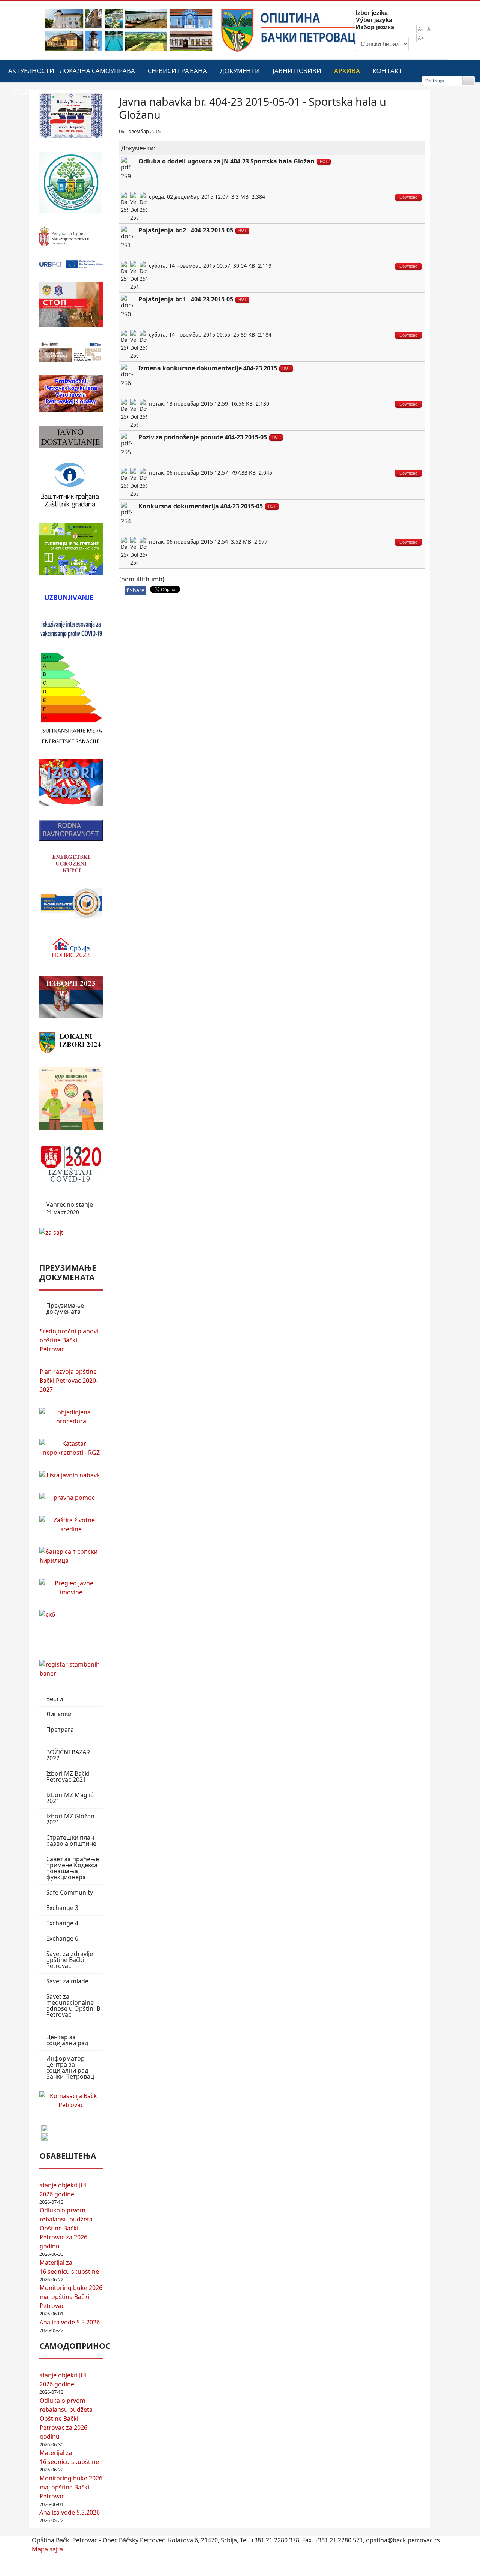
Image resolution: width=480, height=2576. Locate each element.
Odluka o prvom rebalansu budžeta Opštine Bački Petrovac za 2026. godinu (66, 2228)
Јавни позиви (297, 71)
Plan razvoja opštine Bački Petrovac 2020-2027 (69, 1381)
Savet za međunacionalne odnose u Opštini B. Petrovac (74, 2005)
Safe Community (70, 1892)
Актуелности (31, 71)
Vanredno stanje (70, 1208)
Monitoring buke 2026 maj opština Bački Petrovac (71, 2297)
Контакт (388, 71)
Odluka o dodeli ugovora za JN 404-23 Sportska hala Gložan (226, 161)
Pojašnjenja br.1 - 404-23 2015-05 (186, 299)
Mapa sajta (47, 2549)
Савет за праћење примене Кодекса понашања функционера (73, 1868)
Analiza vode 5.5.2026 (70, 2322)
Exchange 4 (62, 1923)
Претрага (60, 1730)
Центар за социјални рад (67, 2040)
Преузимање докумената (65, 1309)
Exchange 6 (62, 1938)
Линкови (59, 1714)
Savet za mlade (67, 1981)
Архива (347, 71)
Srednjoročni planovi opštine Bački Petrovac (69, 1340)
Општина (28, 91)
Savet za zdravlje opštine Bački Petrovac (70, 1960)
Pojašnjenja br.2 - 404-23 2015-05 (186, 230)
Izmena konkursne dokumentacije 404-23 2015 (208, 368)
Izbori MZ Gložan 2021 (70, 1819)
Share (135, 590)
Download (408, 197)
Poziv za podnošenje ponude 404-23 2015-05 (203, 437)
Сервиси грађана (177, 71)
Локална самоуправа (97, 71)
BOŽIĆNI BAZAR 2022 (68, 1755)
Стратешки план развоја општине (71, 1841)
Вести (55, 1699)
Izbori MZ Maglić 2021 (70, 1798)
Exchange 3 (62, 1908)
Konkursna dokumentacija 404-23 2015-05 (201, 506)
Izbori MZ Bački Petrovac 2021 (68, 1776)
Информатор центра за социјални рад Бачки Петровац (70, 2067)
